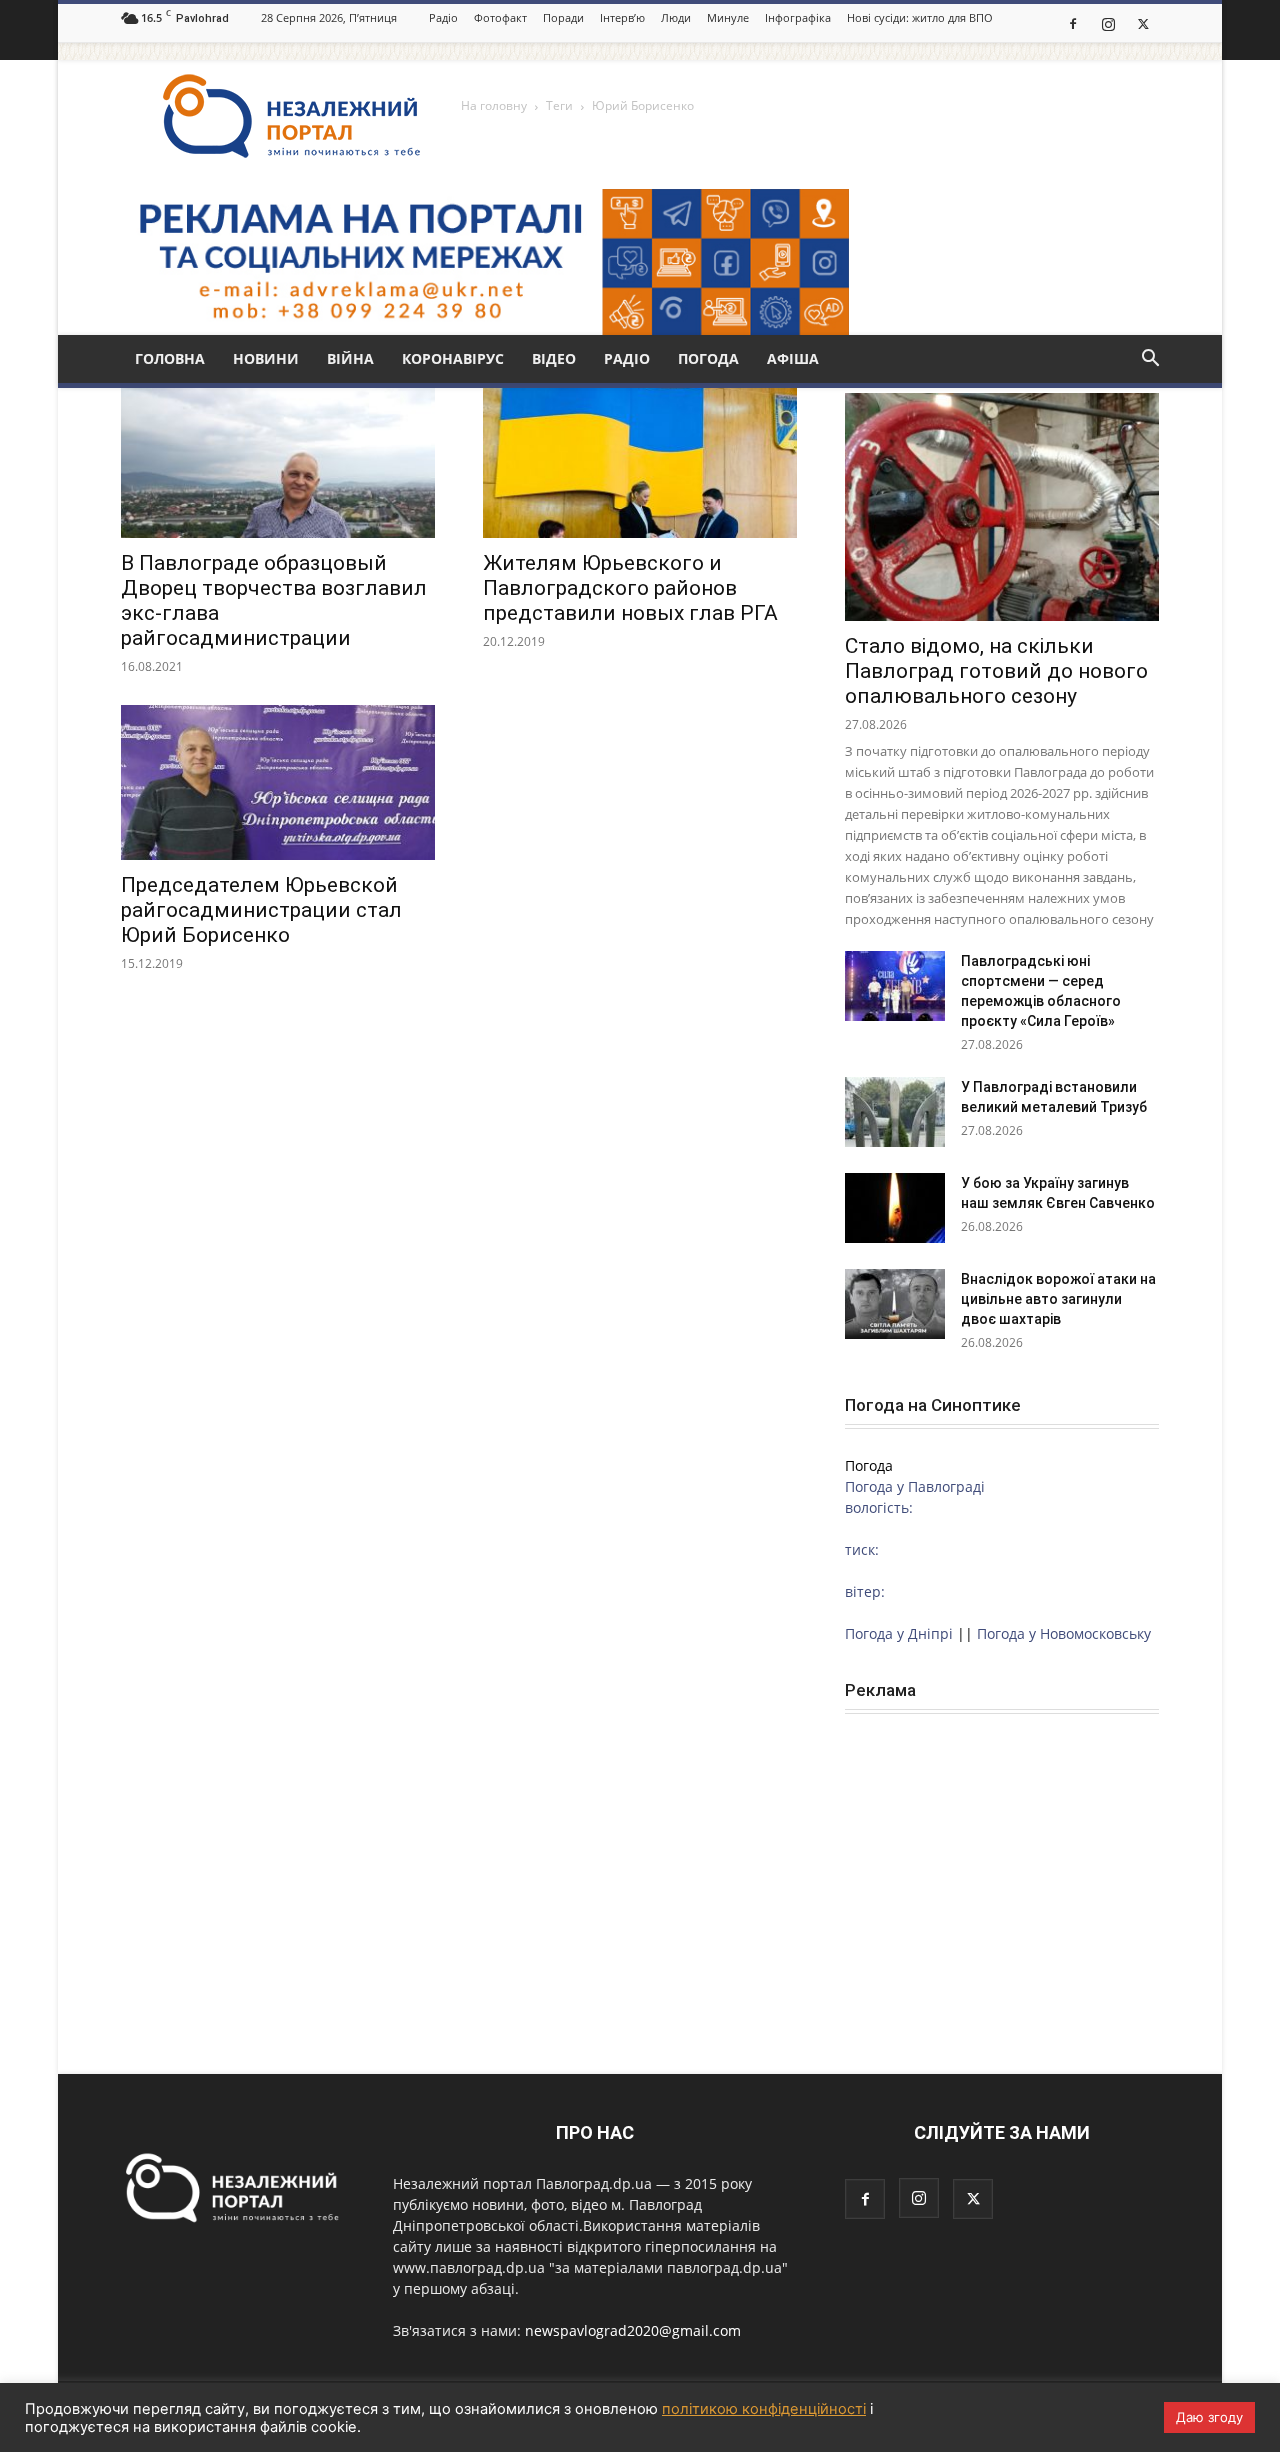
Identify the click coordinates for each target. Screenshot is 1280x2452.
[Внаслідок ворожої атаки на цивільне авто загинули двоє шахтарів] (895, 1304)
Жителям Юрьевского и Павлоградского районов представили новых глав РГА (630, 588)
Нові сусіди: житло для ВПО (920, 17)
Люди (676, 17)
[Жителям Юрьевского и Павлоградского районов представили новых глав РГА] (640, 460)
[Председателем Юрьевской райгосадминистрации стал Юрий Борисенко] (278, 782)
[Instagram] (1108, 23)
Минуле (728, 17)
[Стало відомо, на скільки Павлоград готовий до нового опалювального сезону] (1002, 507)
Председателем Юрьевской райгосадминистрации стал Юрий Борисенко (261, 910)
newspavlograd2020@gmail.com (633, 2330)
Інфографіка (798, 17)
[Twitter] (1143, 23)
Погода (708, 358)
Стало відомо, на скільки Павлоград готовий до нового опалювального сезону (996, 671)
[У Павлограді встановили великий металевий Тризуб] (895, 1112)
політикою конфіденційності (764, 2409)
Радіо (443, 17)
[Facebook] (1073, 23)
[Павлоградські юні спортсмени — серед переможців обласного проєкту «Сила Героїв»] (895, 986)
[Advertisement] (1002, 1865)
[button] (1150, 360)
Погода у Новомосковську (1064, 1633)
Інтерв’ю (622, 17)
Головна (170, 358)
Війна (350, 358)
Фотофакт (500, 17)
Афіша (793, 358)
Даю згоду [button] (1209, 2417)
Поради (563, 17)
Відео (554, 358)
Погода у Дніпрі (899, 1633)
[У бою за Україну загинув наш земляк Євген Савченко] (895, 1208)
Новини (266, 358)
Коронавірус (453, 358)
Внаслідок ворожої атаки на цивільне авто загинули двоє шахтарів (1058, 1299)
